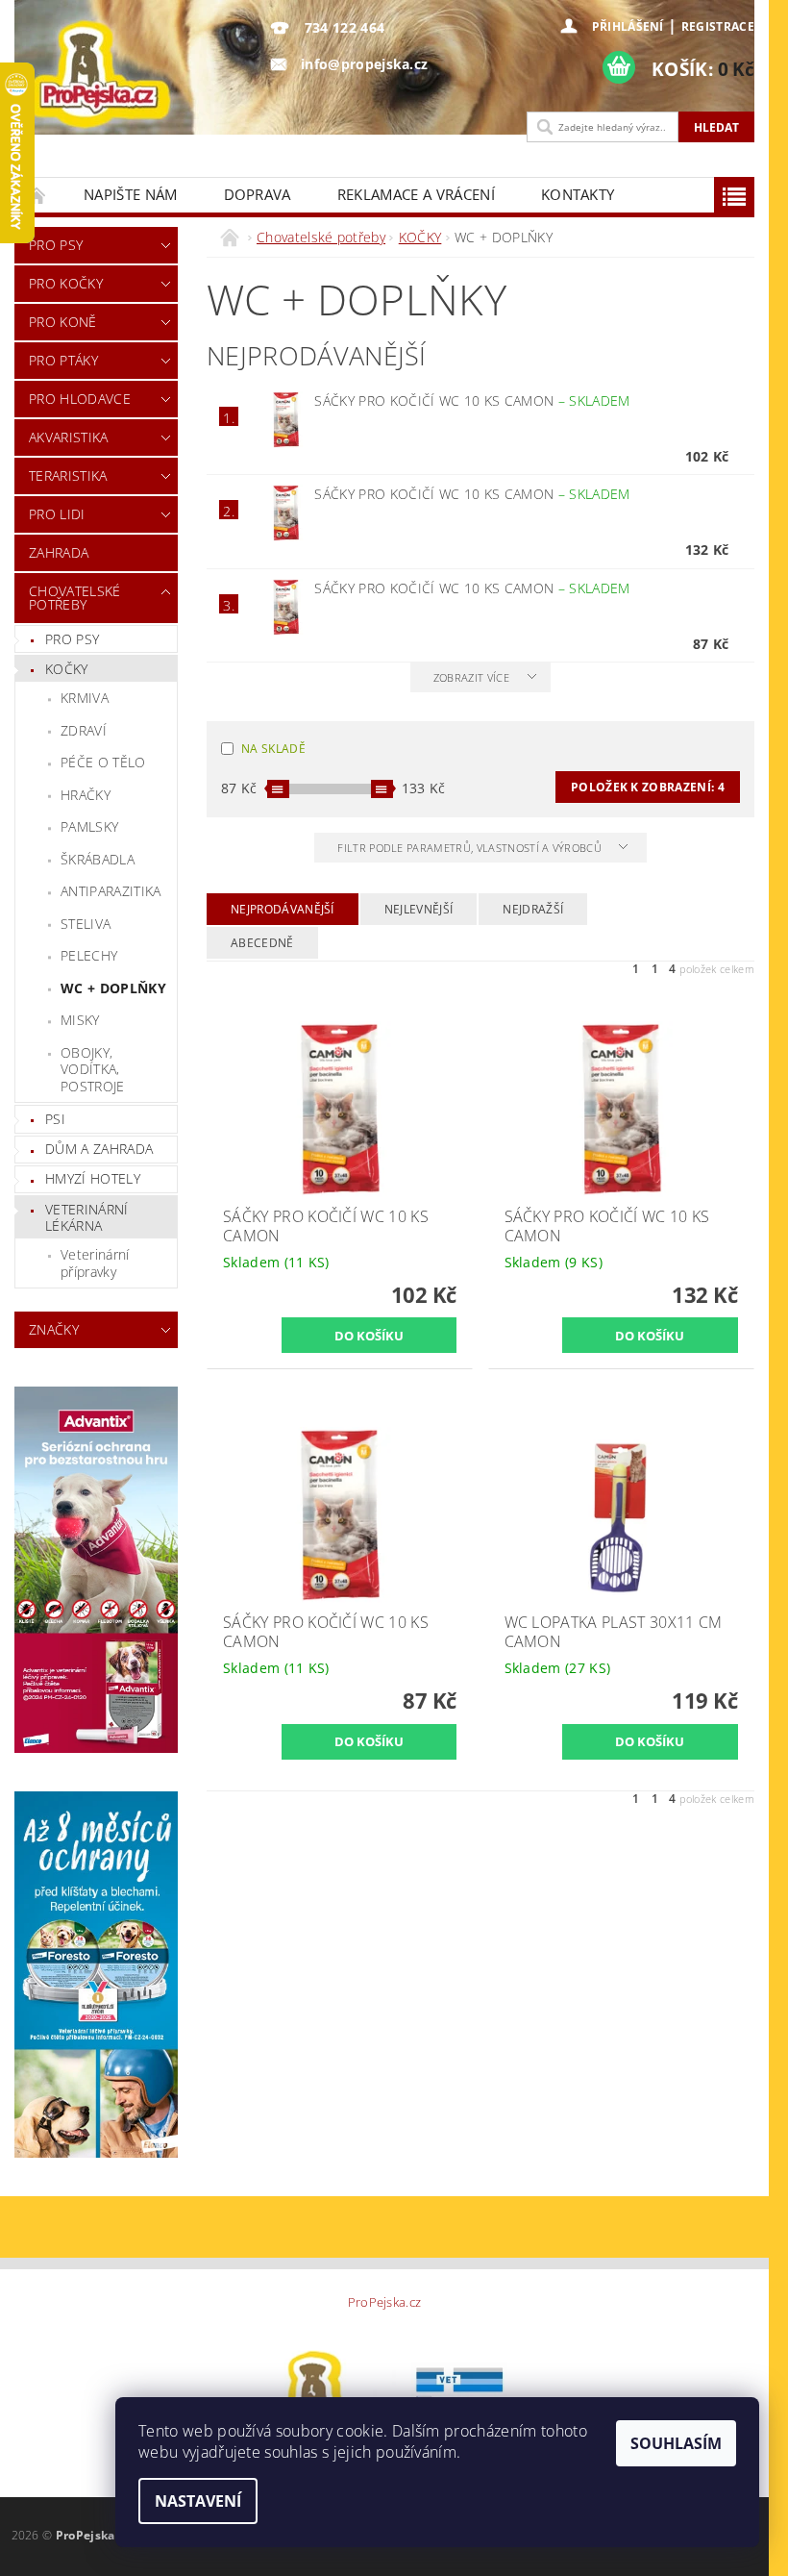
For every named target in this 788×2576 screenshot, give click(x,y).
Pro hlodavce (80, 399)
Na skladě (273, 749)
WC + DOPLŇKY (113, 988)
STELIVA (86, 924)
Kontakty (578, 194)
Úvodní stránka (37, 195)
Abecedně (262, 943)
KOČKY (67, 669)
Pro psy (56, 245)
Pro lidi (57, 514)
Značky (54, 1329)
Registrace (718, 26)
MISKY (80, 1020)
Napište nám (131, 194)
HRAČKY (86, 795)
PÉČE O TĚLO (103, 762)
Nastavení (198, 2501)
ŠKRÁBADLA (98, 859)
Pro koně (63, 322)
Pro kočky (66, 283)
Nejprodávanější (283, 909)
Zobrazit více (471, 677)
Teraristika (68, 475)
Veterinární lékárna (87, 1218)
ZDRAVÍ (84, 730)
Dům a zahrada (99, 1149)
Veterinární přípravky (95, 1263)
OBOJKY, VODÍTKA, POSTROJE (93, 1069)
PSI (55, 1119)
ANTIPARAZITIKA (111, 891)
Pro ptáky (63, 360)
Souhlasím (676, 2443)
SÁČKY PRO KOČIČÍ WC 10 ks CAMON (472, 400)
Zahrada (59, 552)
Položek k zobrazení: (648, 787)
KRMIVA (85, 698)
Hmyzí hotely (93, 1178)
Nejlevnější (419, 909)
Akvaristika (69, 437)
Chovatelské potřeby (75, 598)
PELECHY (89, 955)
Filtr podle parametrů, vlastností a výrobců (471, 848)
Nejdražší (533, 909)
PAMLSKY (89, 826)
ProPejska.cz (385, 2302)
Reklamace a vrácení (416, 194)
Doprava (258, 194)
